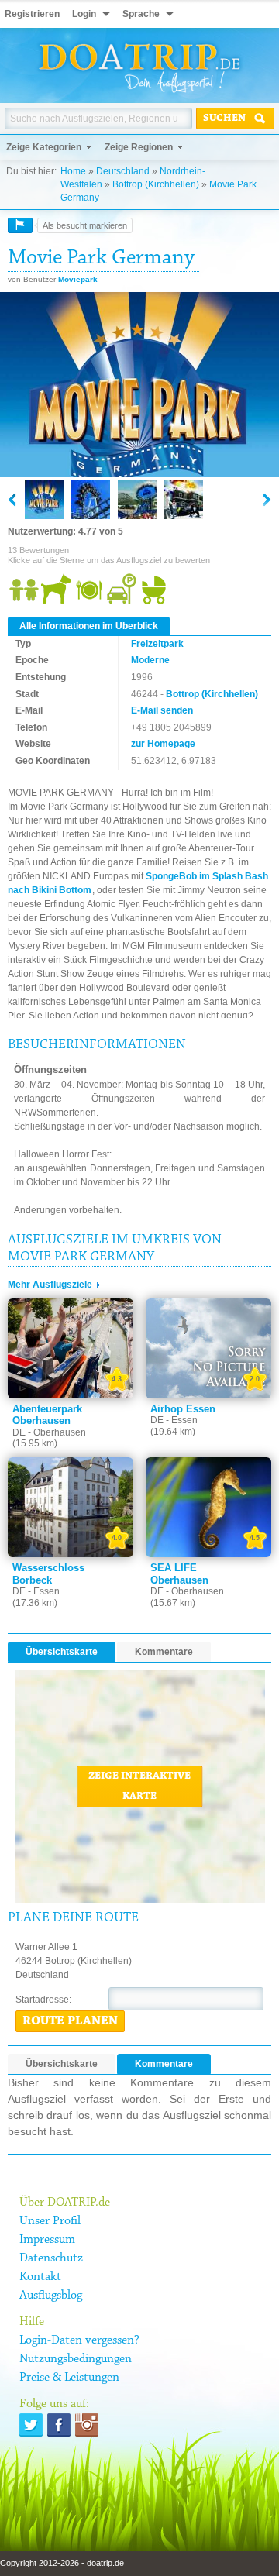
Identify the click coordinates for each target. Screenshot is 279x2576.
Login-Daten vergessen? (79, 2340)
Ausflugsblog (51, 2296)
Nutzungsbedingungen (76, 2359)
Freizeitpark (157, 644)
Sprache (141, 14)
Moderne (150, 660)
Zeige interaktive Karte (139, 1787)
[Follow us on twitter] (31, 2425)
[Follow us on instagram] (87, 2425)
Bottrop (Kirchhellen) (156, 184)
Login (84, 14)
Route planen (70, 2021)
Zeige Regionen (139, 147)
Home (73, 171)
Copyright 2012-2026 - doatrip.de (62, 2563)
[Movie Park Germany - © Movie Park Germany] (139, 386)
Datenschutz (51, 2258)
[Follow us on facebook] (59, 2425)
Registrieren (32, 14)
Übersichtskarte (62, 1652)
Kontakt (40, 2277)
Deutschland (123, 171)
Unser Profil (50, 2221)
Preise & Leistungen (69, 2378)
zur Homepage (163, 744)
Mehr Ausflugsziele (50, 1285)
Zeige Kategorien (44, 147)
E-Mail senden (162, 710)
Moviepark (78, 279)
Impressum (47, 2240)
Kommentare (164, 1652)
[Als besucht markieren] (20, 225)
